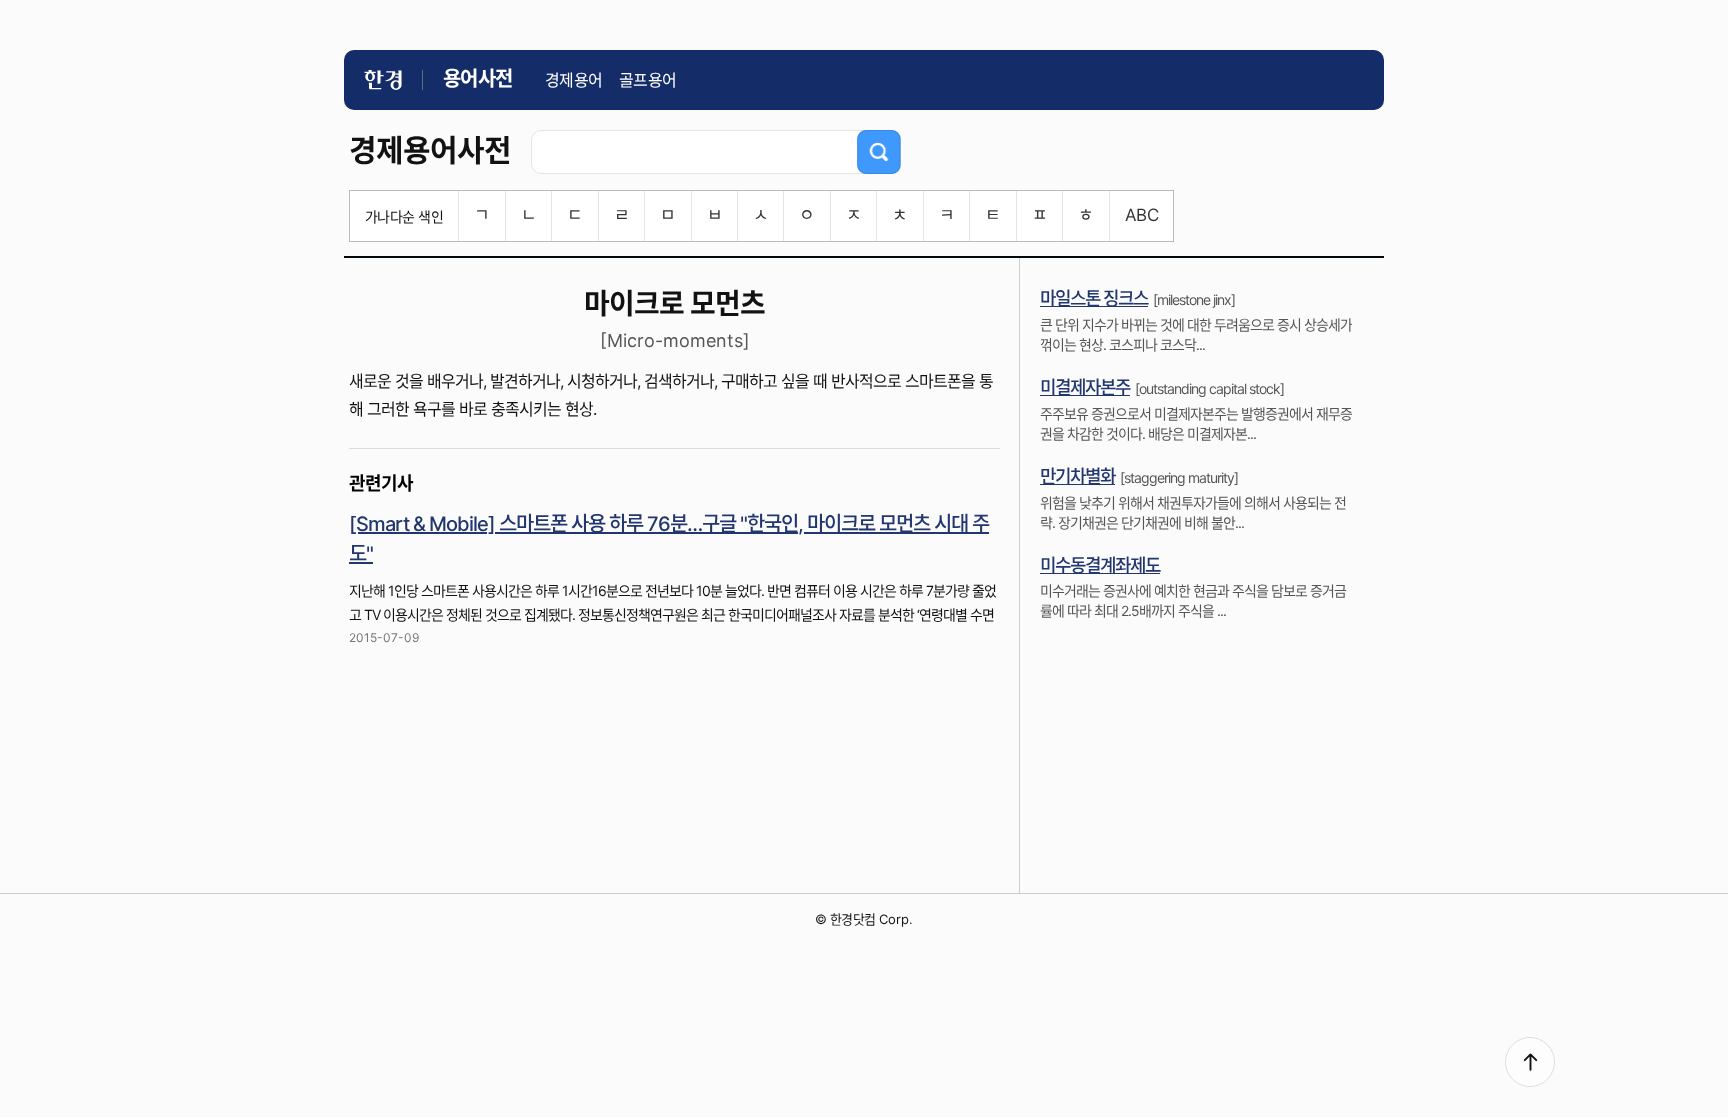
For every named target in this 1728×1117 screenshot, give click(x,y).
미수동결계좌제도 (1100, 565)
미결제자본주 (1085, 387)
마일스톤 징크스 (1094, 298)
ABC (1141, 215)
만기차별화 (1077, 476)
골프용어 (648, 80)
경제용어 (574, 80)
